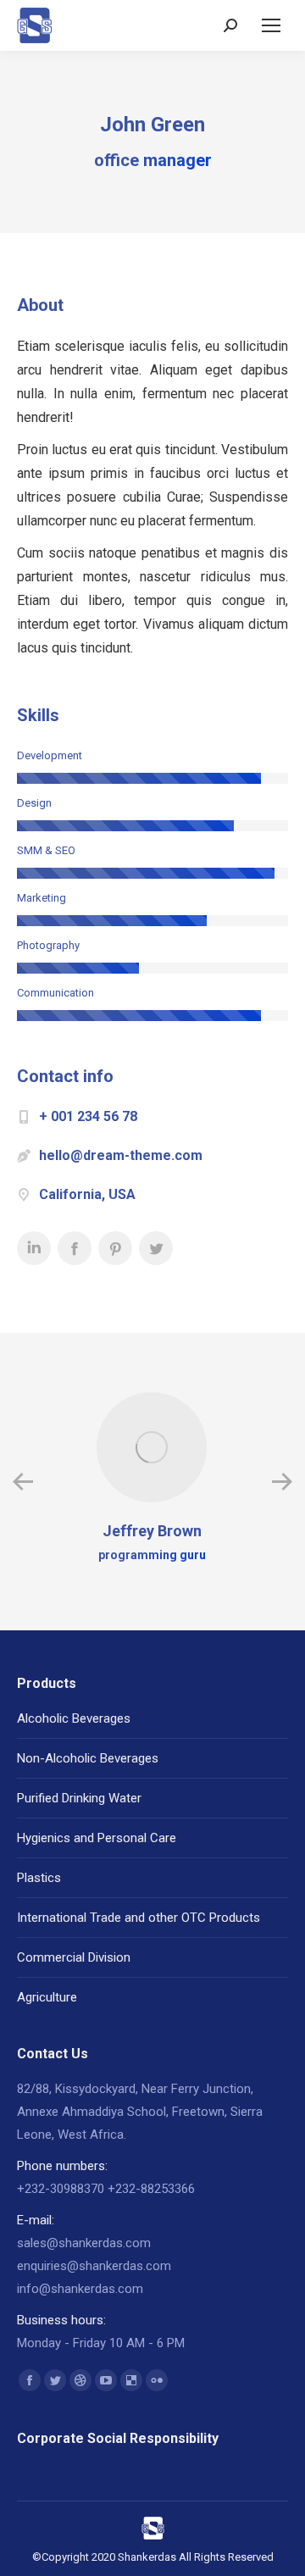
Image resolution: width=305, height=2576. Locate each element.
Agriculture (47, 1997)
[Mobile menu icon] (271, 25)
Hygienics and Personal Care (97, 1838)
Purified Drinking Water (79, 1798)
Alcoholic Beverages (74, 1718)
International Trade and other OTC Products (139, 1918)
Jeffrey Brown (152, 1531)
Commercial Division (74, 1957)
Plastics (39, 1878)
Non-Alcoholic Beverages (88, 1758)
